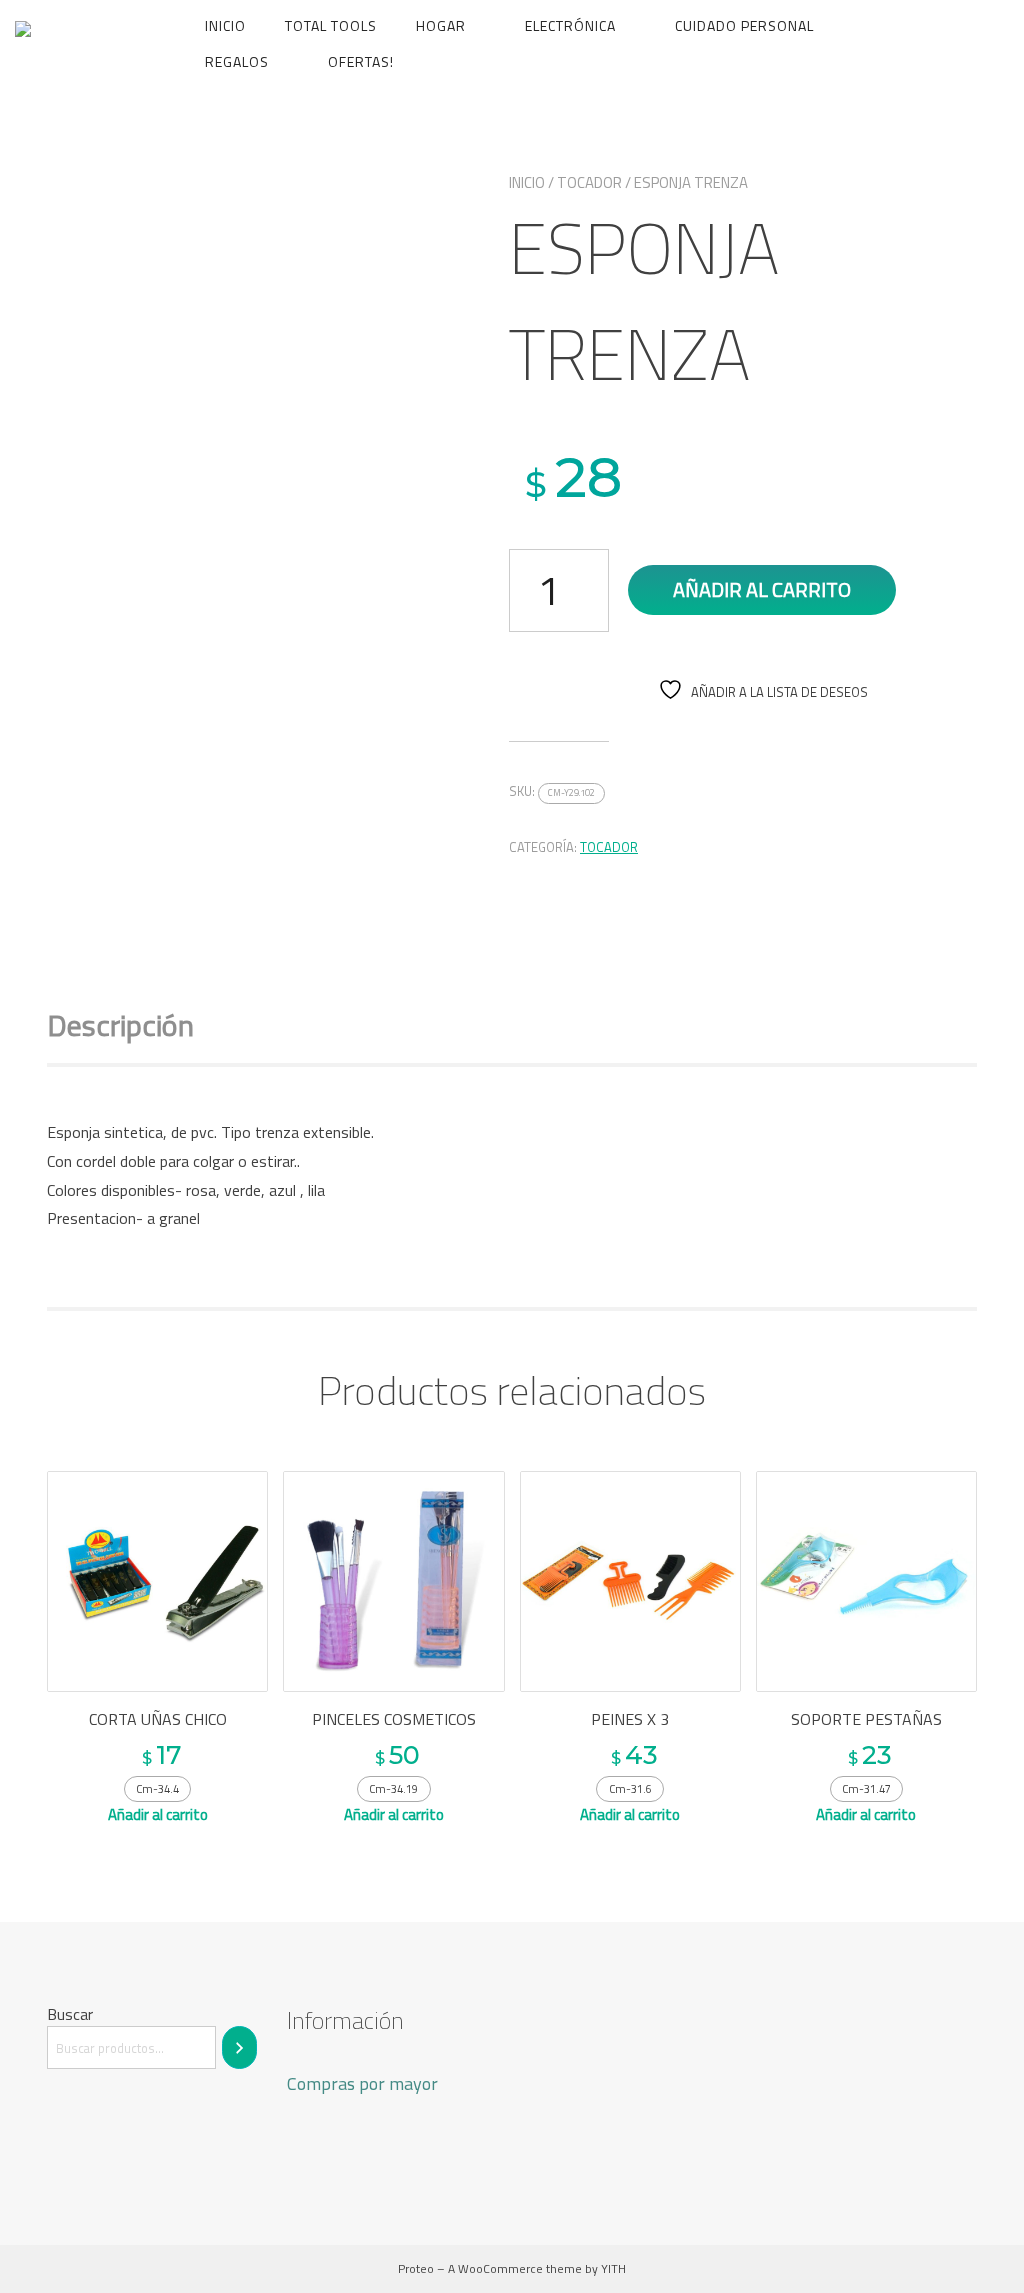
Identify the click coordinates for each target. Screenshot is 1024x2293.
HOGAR (441, 25)
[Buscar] (239, 2047)
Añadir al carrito (762, 589)
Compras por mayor (362, 2083)
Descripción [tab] (120, 1025)
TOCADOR (589, 182)
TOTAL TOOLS (331, 25)
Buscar (70, 2014)
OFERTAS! (361, 61)
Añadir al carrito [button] (158, 1814)
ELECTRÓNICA (570, 25)
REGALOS (237, 61)
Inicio (225, 25)
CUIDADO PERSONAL (744, 25)
